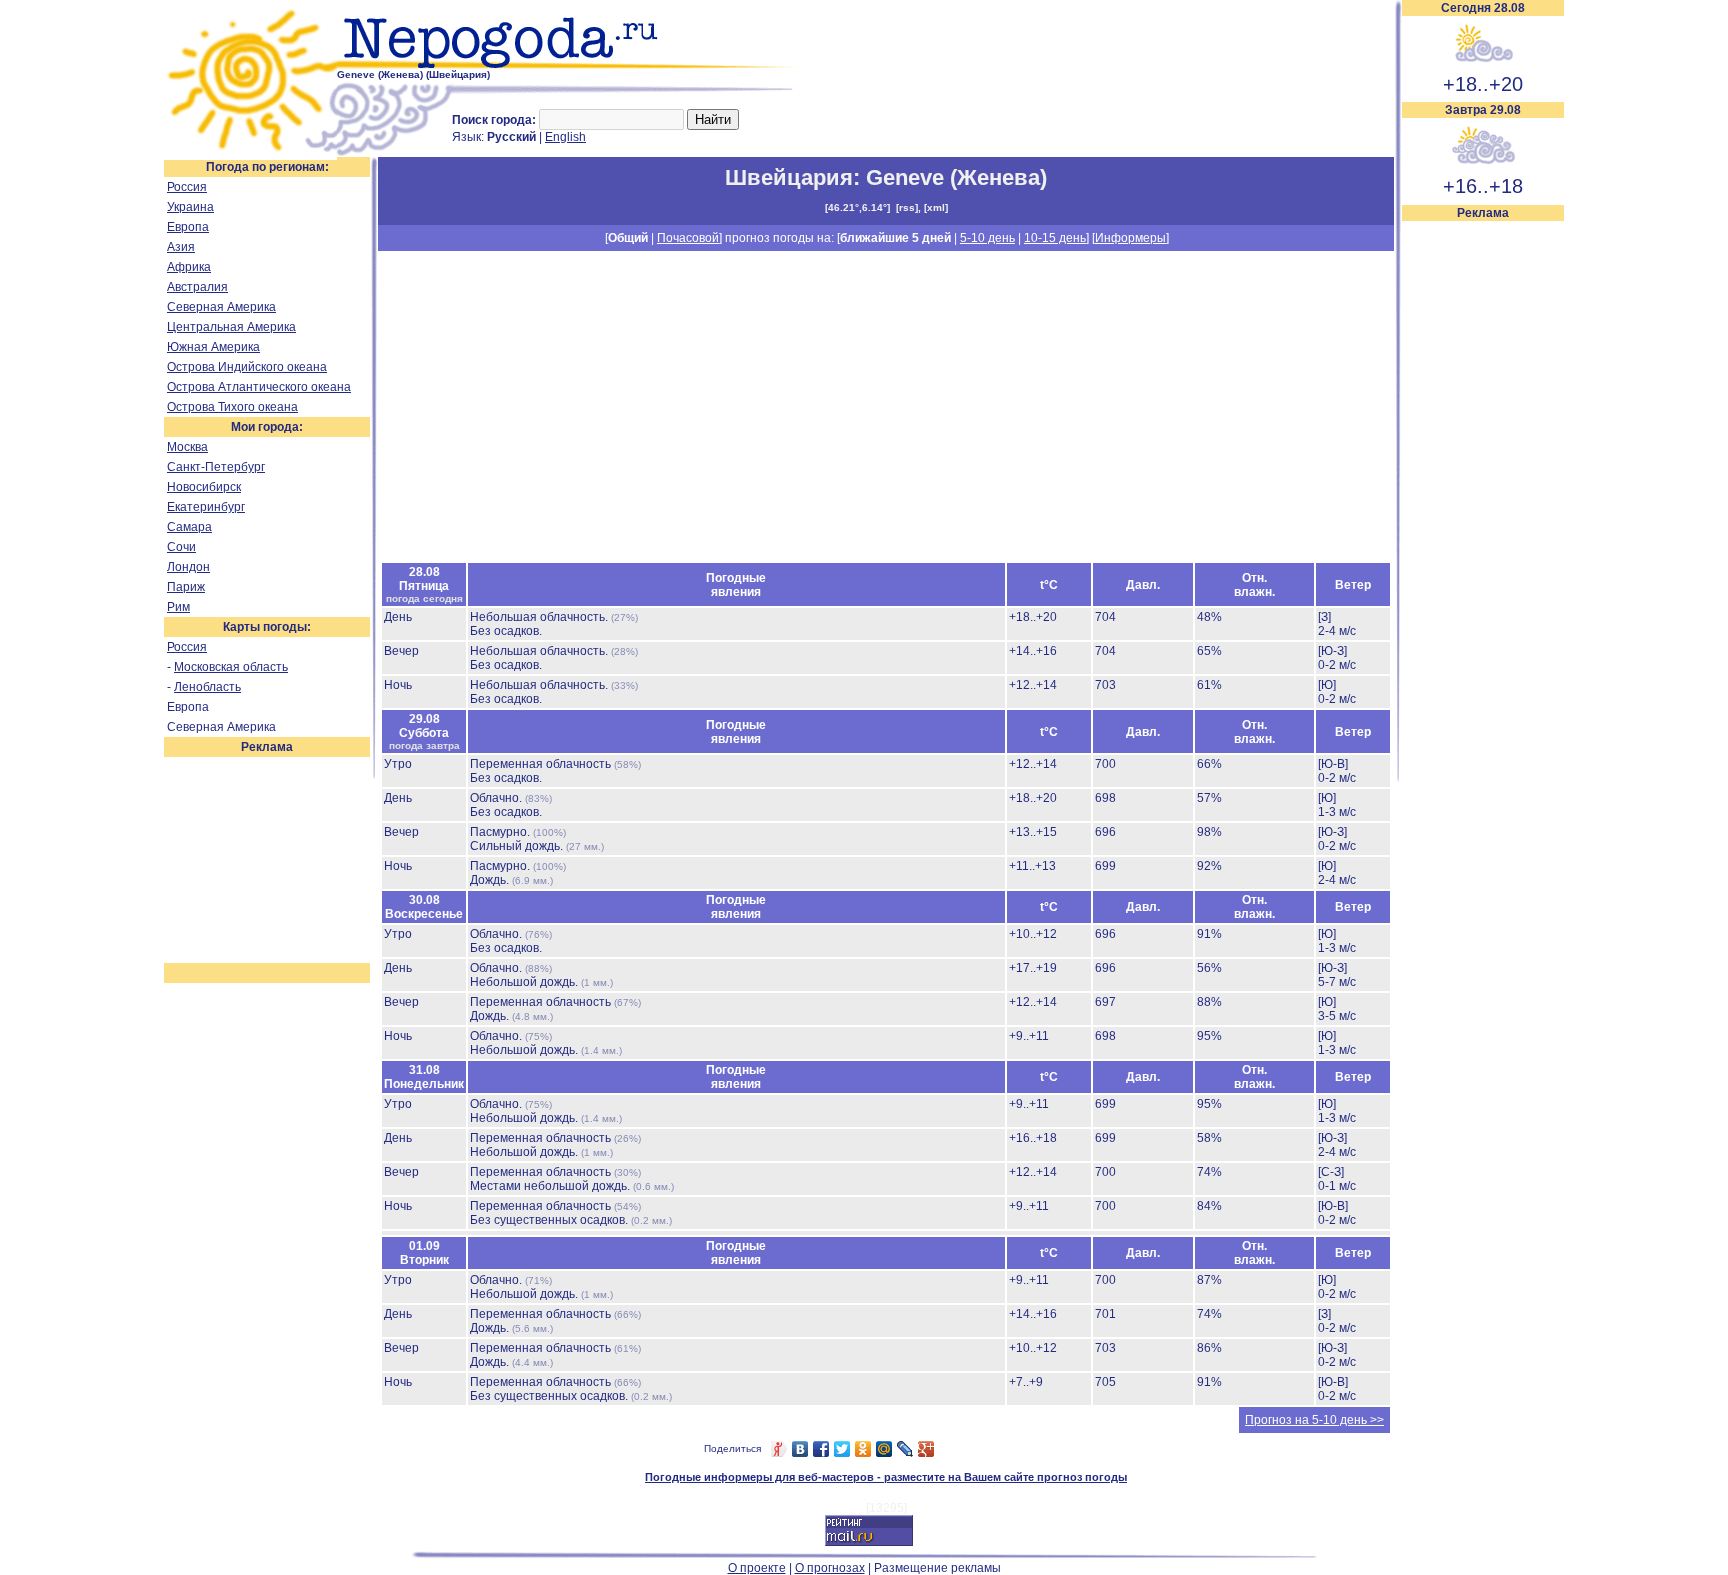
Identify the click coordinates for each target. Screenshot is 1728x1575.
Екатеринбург (206, 507)
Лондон (188, 567)
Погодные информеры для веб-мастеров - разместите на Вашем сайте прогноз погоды (886, 1477)
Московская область (231, 667)
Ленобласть (207, 687)
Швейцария (789, 177)
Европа (188, 227)
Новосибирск (204, 487)
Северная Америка (221, 307)
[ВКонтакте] (800, 1449)
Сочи (181, 547)
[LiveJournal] (905, 1449)
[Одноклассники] (863, 1449)
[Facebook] (821, 1449)
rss (907, 207)
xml (936, 207)
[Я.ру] (779, 1449)
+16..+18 (1483, 186)
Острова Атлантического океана (259, 387)
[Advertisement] (1483, 522)
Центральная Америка (231, 327)
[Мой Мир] (884, 1449)
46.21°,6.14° (857, 207)
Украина (190, 207)
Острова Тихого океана (232, 407)
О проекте (757, 1568)
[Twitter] (842, 1449)
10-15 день (1055, 238)
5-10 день (987, 238)
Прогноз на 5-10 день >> (1314, 1420)
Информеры (1130, 238)
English (565, 137)
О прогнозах (830, 1568)
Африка (189, 267)
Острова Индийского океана (247, 367)
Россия (187, 187)
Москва (187, 447)
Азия (181, 247)
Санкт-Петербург (216, 467)
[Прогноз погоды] (571, 65)
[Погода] (250, 153)
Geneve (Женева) (956, 177)
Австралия (197, 287)
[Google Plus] (926, 1449)
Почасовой (688, 238)
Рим (178, 607)
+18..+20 (1483, 84)
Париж (186, 587)
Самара (189, 527)
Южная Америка (213, 347)
